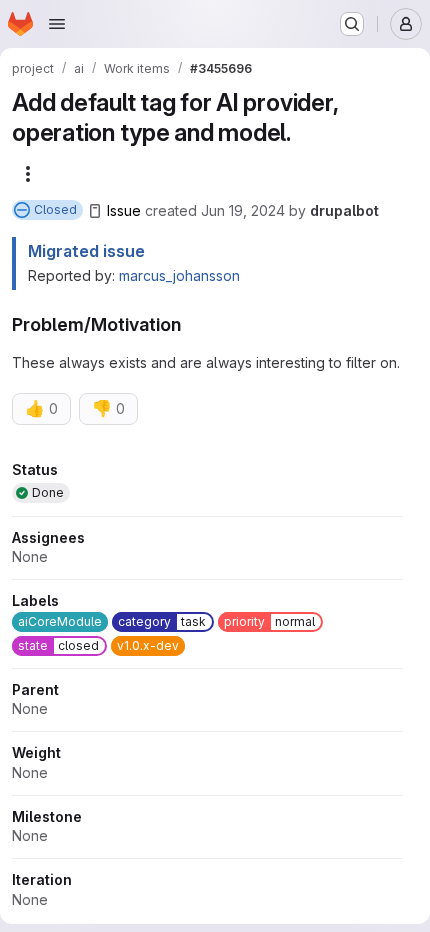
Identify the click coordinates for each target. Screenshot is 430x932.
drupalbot (344, 210)
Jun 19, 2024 (243, 210)
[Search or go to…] (352, 24)
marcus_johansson (179, 275)
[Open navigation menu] (57, 24)
